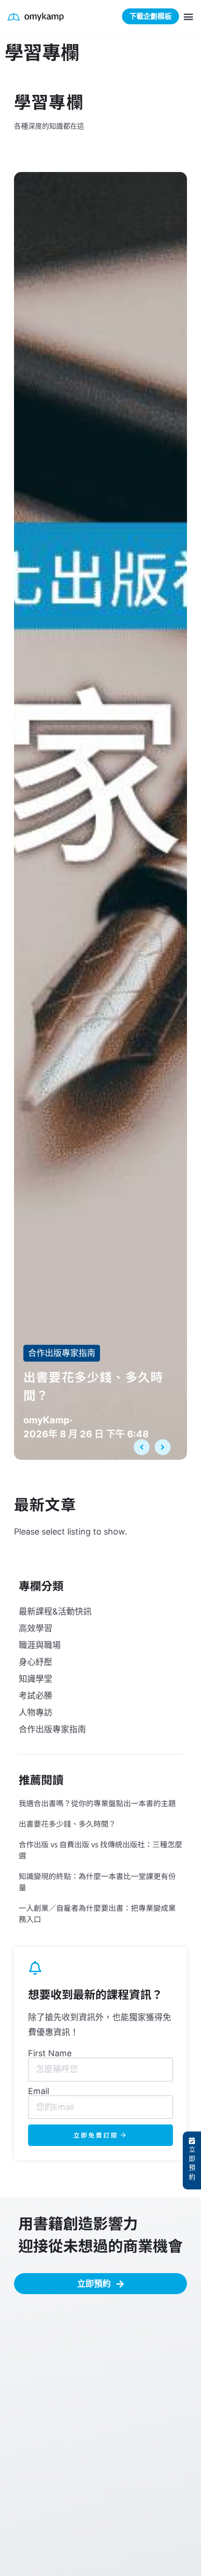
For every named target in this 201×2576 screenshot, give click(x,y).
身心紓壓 (36, 1662)
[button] (189, 17)
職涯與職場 (40, 1645)
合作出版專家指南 (62, 1353)
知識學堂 (36, 1679)
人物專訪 (36, 1712)
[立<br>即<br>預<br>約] (192, 2141)
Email (39, 2091)
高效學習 (36, 1628)
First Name (50, 2053)
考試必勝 (36, 1696)
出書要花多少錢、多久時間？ (67, 1823)
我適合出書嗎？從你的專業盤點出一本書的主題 (97, 1803)
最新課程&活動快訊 (55, 1611)
